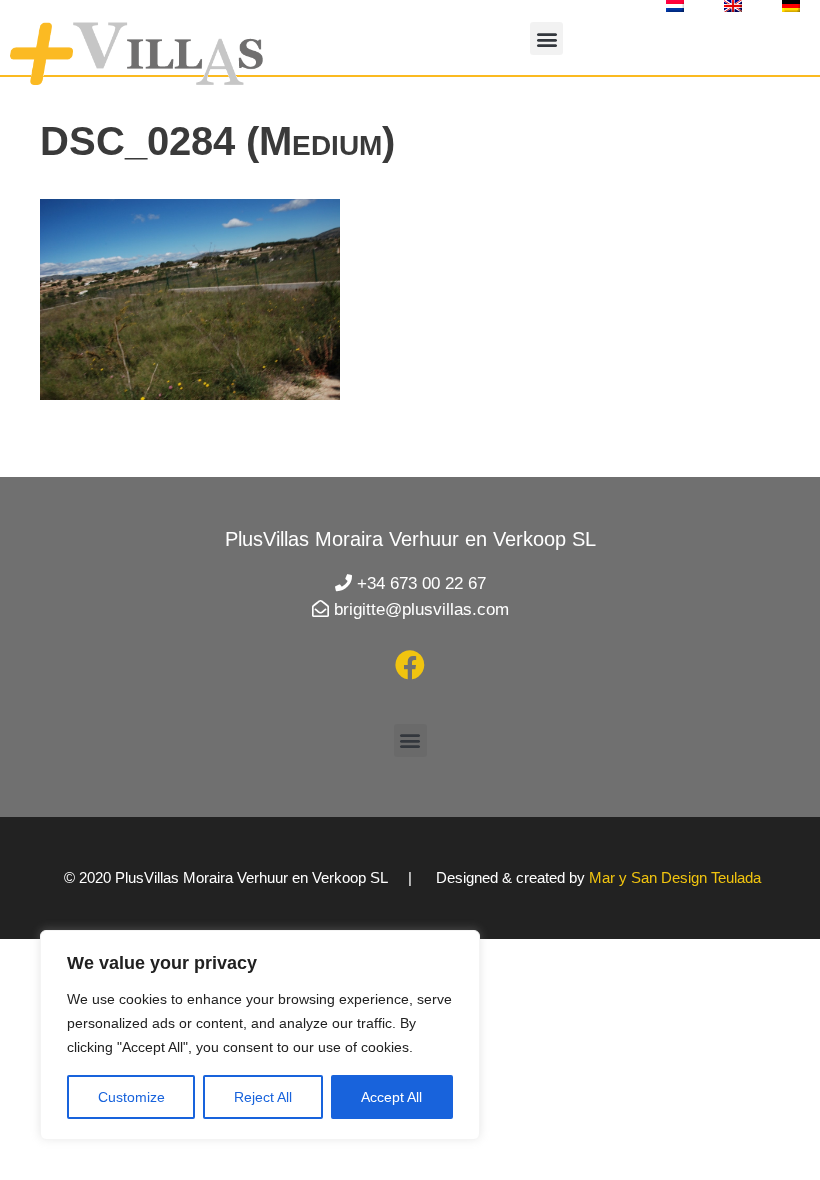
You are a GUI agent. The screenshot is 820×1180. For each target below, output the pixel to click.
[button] (546, 38)
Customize (131, 1097)
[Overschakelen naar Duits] (791, 6)
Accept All (391, 1097)
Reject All (263, 1097)
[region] (260, 1035)
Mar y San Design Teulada (675, 877)
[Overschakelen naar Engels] (733, 6)
